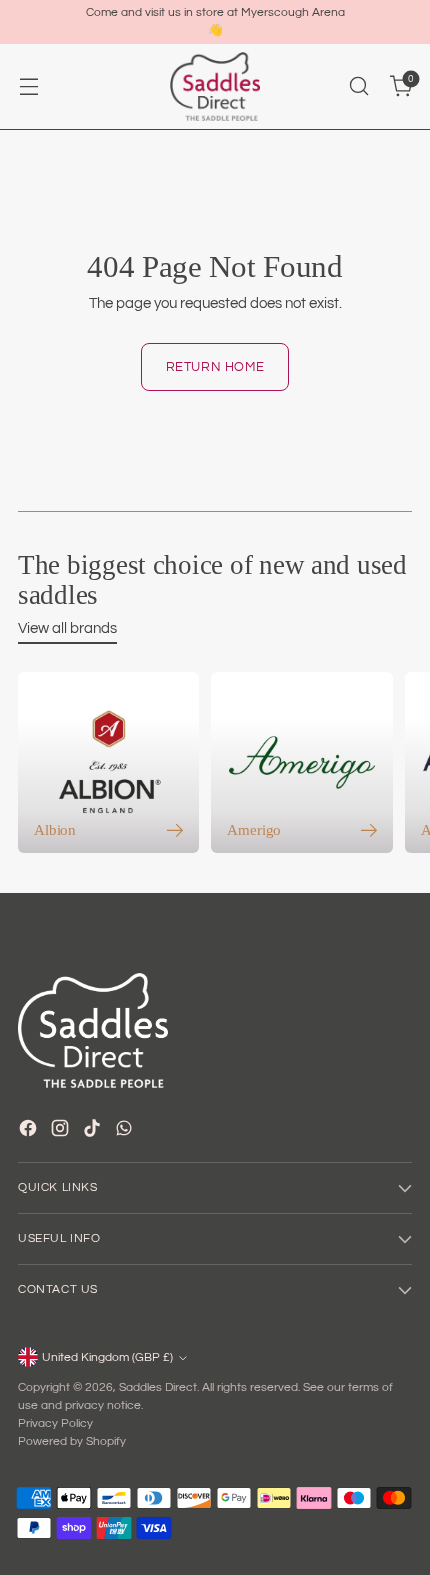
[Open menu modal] (28, 86)
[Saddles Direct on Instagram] (62, 1131)
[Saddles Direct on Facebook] (30, 1131)
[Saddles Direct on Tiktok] (94, 1131)
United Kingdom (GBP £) (107, 1357)
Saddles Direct (158, 1387)
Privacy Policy (55, 1423)
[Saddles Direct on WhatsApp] (126, 1131)
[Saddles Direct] (215, 86)
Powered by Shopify (72, 1441)
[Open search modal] (358, 86)
